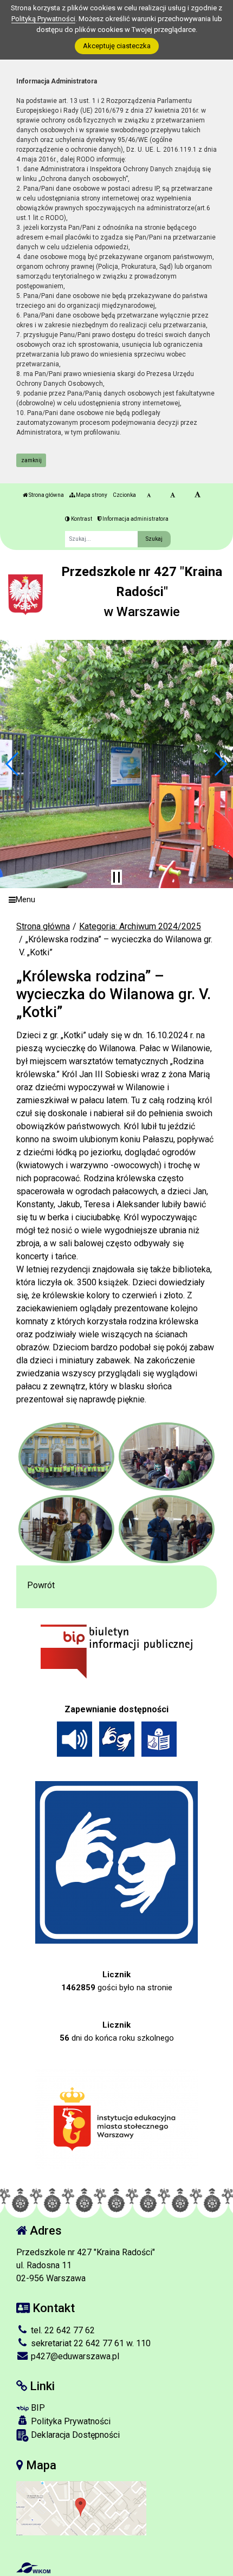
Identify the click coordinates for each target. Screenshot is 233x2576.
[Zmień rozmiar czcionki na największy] (198, 495)
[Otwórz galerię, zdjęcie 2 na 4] (167, 1457)
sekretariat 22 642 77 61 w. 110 (90, 2343)
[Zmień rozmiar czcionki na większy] (173, 495)
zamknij (31, 460)
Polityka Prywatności (70, 2421)
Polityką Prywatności (43, 19)
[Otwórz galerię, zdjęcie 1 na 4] (67, 1457)
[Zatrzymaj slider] (116, 877)
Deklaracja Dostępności (74, 2435)
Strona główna (46, 495)
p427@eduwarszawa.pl (74, 2356)
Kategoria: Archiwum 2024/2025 (140, 926)
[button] (13, 764)
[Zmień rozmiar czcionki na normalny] (149, 495)
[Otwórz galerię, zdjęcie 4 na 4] (167, 1529)
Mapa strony (91, 495)
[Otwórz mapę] (81, 2507)
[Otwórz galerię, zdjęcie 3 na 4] (67, 1529)
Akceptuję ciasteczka (117, 46)
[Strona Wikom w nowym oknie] (33, 2568)
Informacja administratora (135, 519)
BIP (37, 2408)
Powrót (41, 1585)
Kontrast (81, 519)
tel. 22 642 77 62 (62, 2330)
